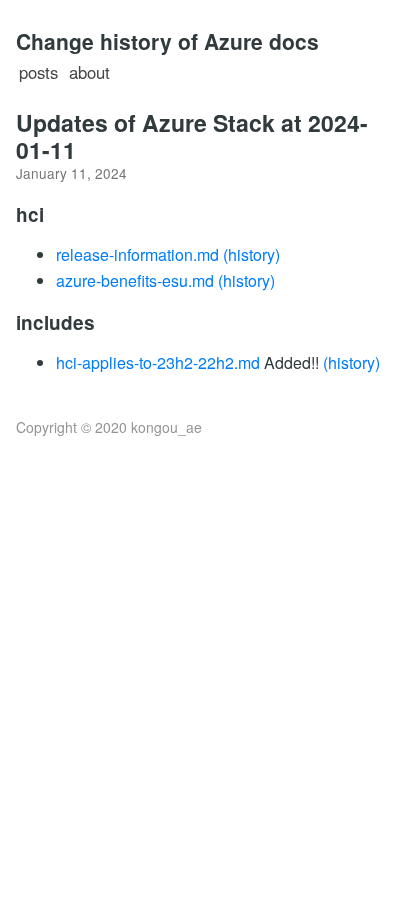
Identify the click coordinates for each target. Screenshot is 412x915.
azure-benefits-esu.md (135, 280)
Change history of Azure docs (167, 41)
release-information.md (137, 254)
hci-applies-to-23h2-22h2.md (158, 362)
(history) (251, 254)
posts (38, 72)
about (89, 72)
